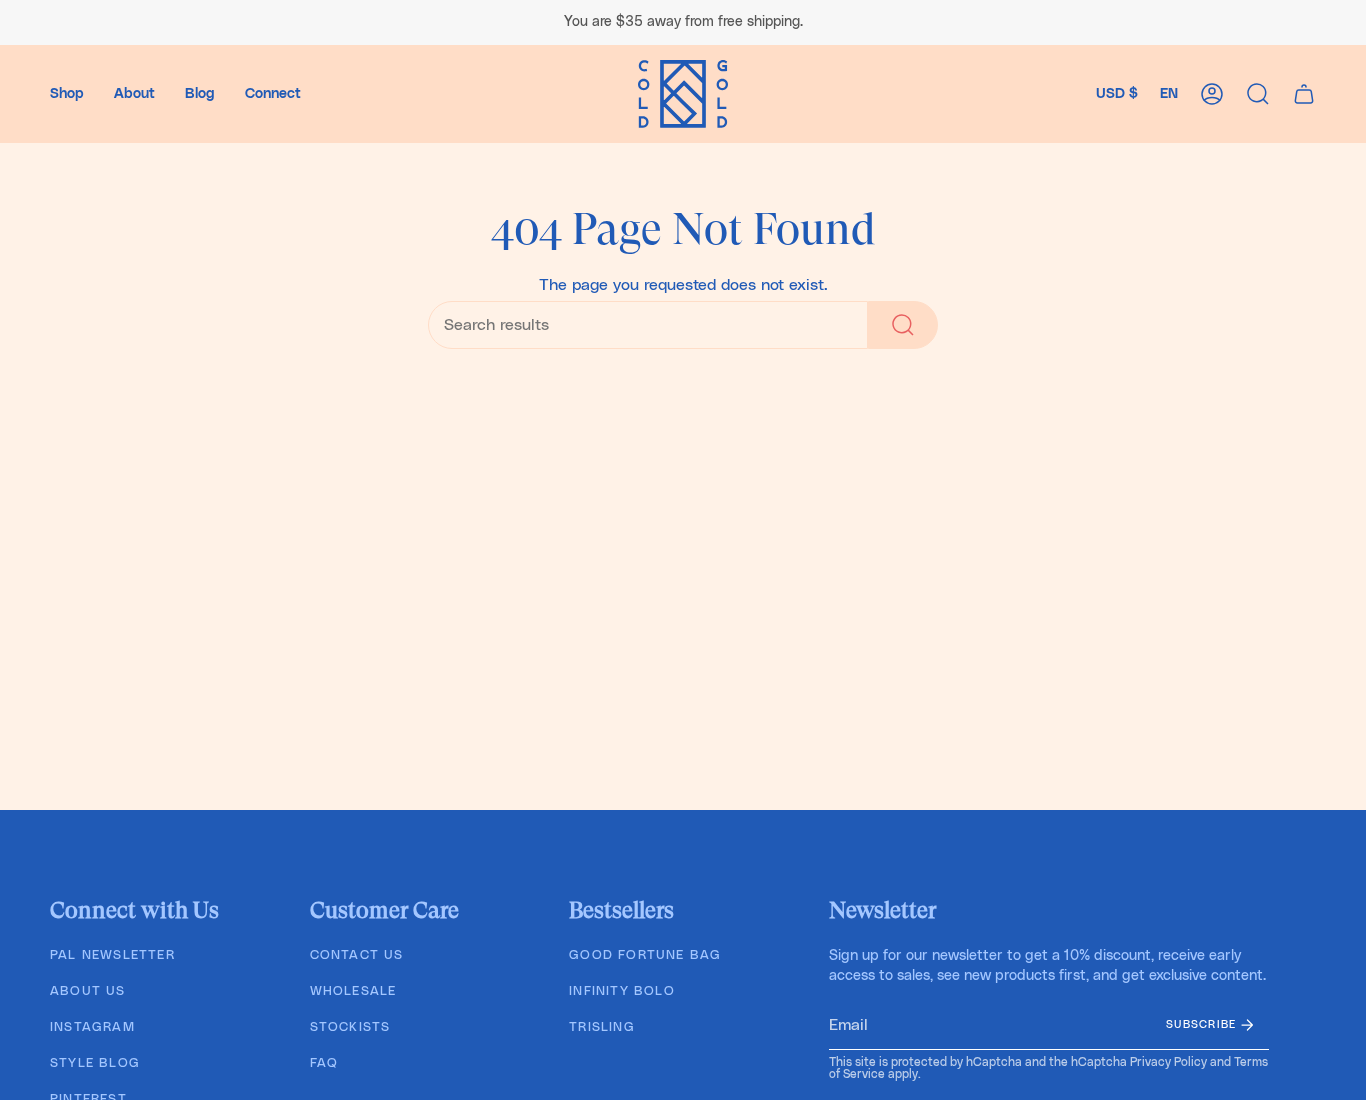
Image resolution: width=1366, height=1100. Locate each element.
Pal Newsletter (112, 955)
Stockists (350, 1027)
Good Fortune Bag (645, 955)
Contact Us (357, 955)
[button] (67, 94)
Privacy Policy (1168, 1062)
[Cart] (1304, 94)
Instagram (92, 1027)
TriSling (602, 1027)
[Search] (903, 325)
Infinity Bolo (622, 991)
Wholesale (353, 991)
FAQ (324, 1063)
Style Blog (95, 1063)
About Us (88, 991)
